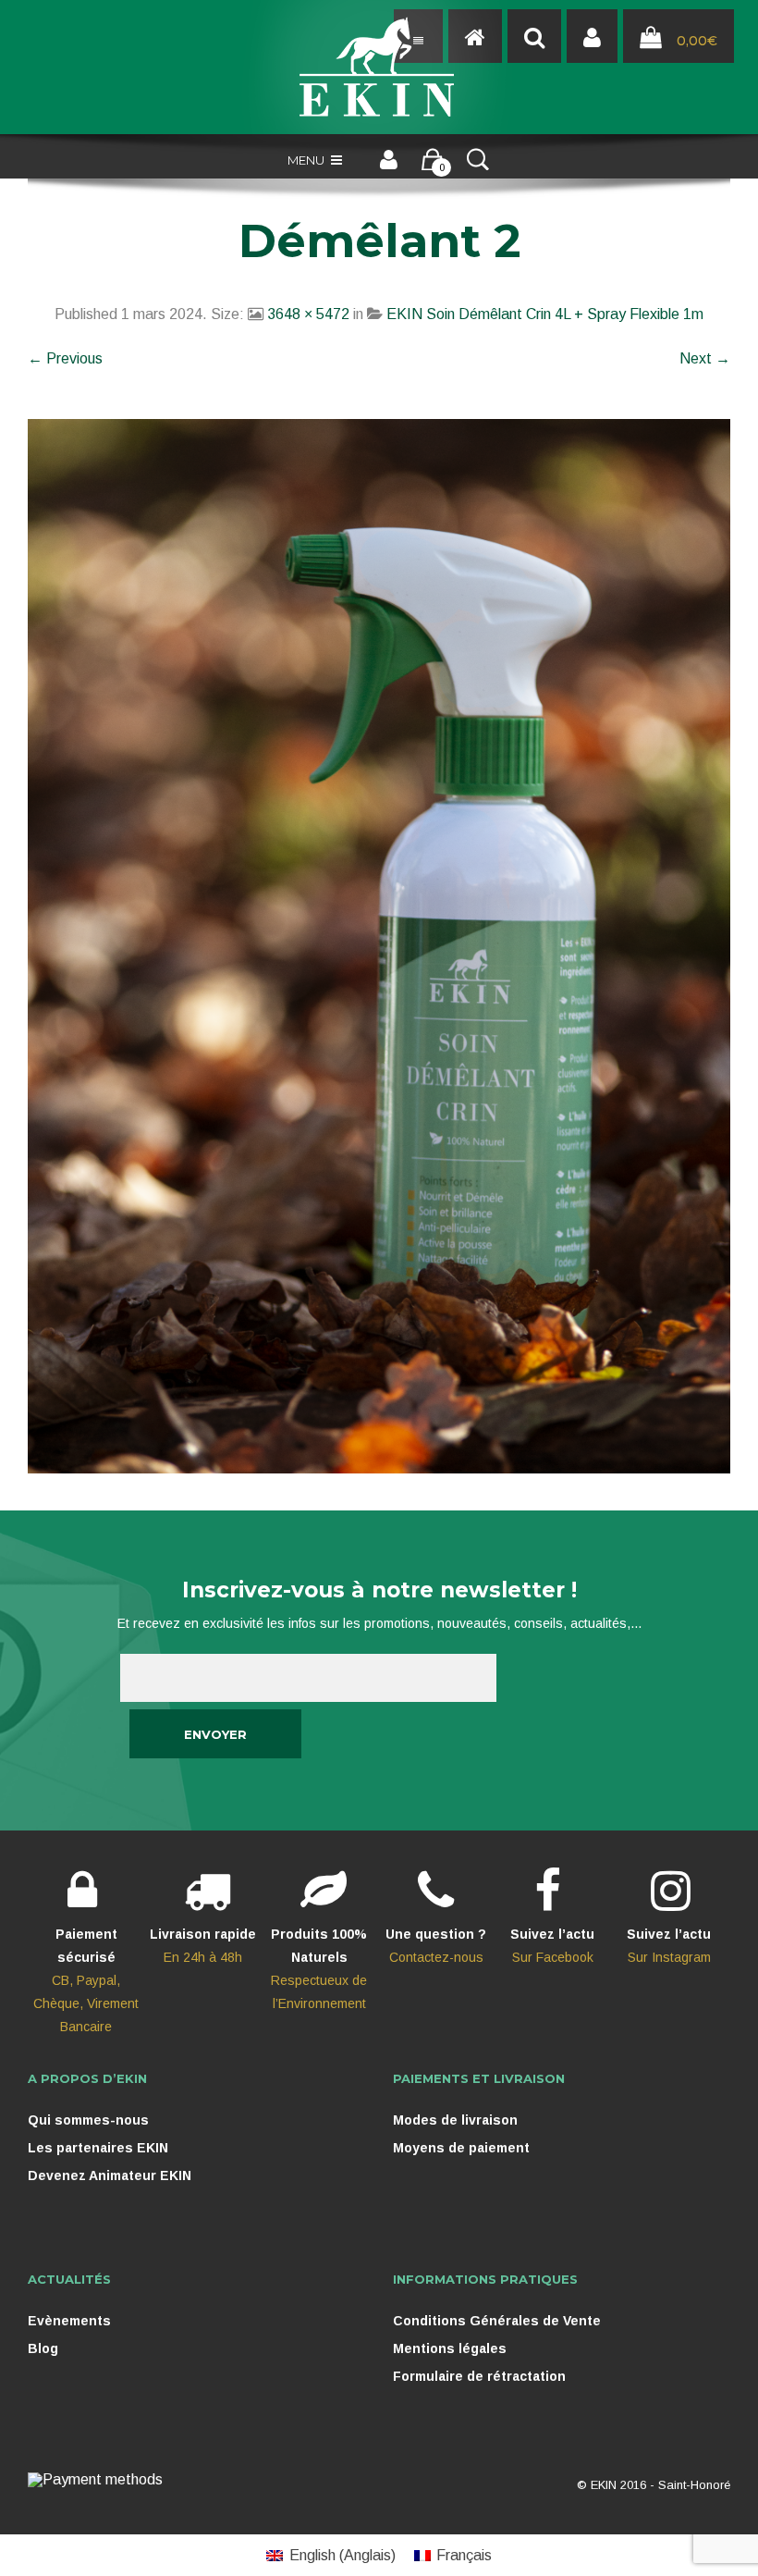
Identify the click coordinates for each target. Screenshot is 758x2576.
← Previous (65, 358)
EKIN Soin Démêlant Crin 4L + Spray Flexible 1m (545, 314)
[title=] (592, 37)
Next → (705, 358)
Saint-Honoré (694, 2485)
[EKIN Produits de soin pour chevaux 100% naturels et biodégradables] (379, 67)
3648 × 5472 (308, 314)
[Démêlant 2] (379, 945)
